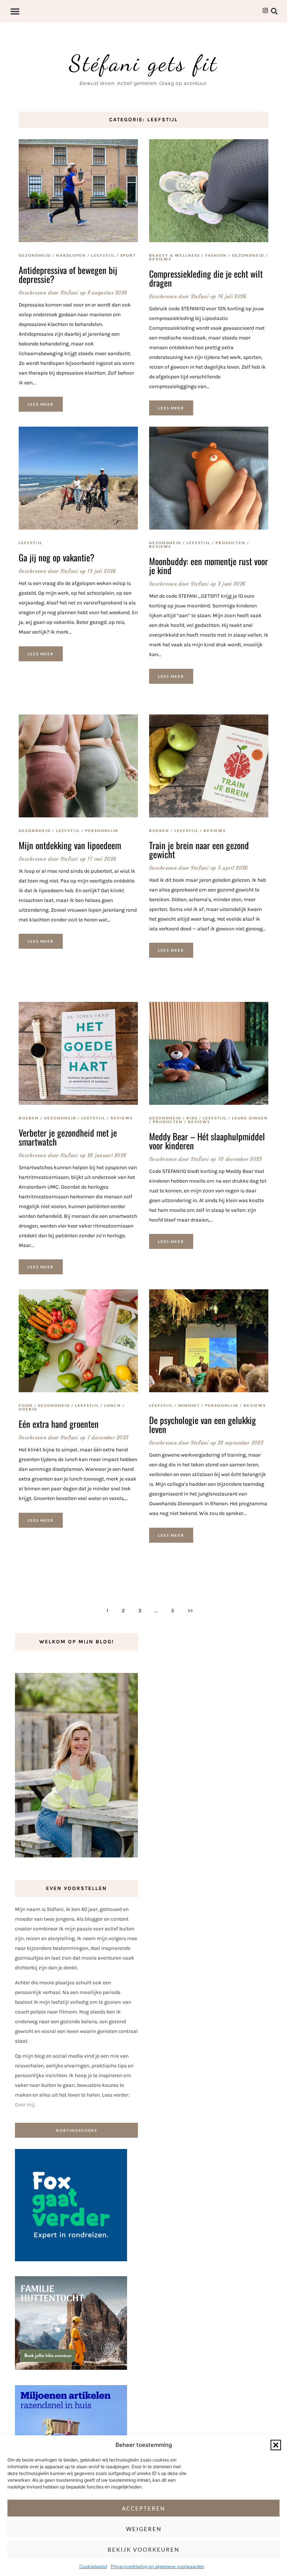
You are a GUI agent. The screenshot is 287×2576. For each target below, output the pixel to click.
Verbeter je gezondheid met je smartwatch (68, 1137)
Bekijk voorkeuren (143, 2549)
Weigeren (144, 2529)
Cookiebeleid (93, 2566)
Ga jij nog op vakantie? (57, 557)
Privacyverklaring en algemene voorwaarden (158, 2566)
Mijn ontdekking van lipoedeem (70, 845)
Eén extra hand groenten (59, 1424)
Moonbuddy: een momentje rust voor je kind (209, 565)
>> (190, 1611)
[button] (276, 2445)
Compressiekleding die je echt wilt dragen (206, 278)
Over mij (25, 2105)
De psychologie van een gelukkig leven (203, 1424)
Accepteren (143, 2508)
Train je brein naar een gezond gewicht (199, 850)
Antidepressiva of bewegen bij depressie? (68, 274)
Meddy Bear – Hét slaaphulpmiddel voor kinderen (207, 1141)
